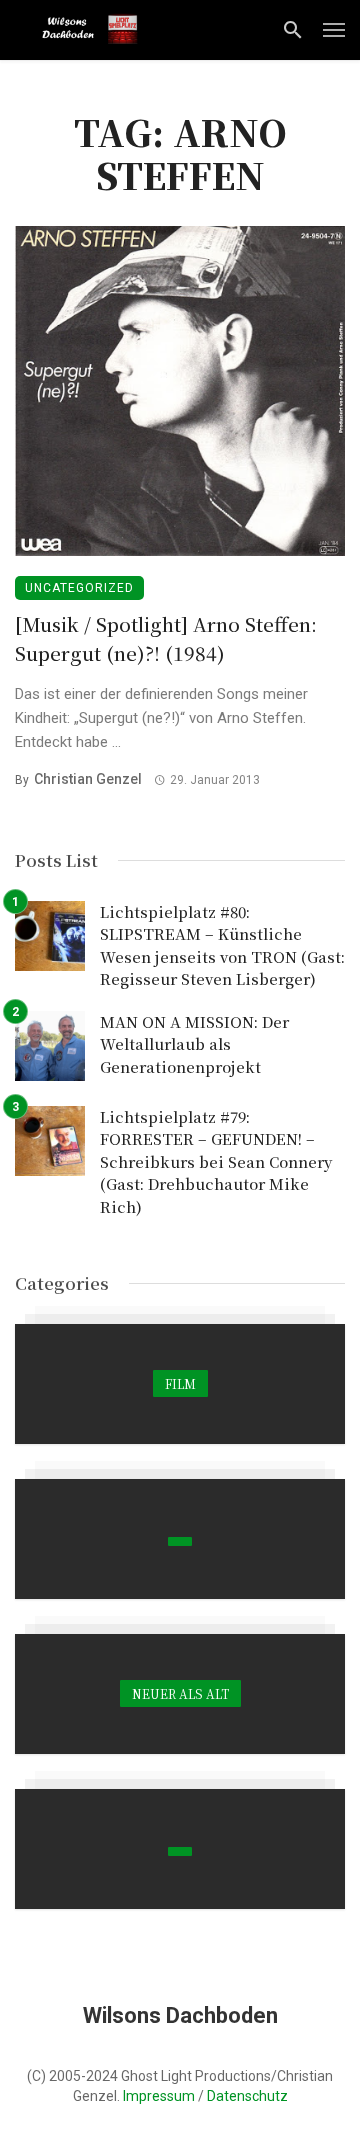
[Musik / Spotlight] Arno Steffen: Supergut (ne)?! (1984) (166, 638)
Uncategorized (79, 588)
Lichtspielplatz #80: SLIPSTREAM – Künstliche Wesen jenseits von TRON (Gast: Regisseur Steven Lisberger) (222, 945)
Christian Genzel (88, 779)
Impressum (159, 2096)
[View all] (180, 1384)
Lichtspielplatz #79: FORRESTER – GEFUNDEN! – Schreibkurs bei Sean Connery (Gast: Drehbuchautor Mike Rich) (216, 1161)
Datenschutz (247, 2096)
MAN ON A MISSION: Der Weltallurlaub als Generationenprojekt (194, 1044)
